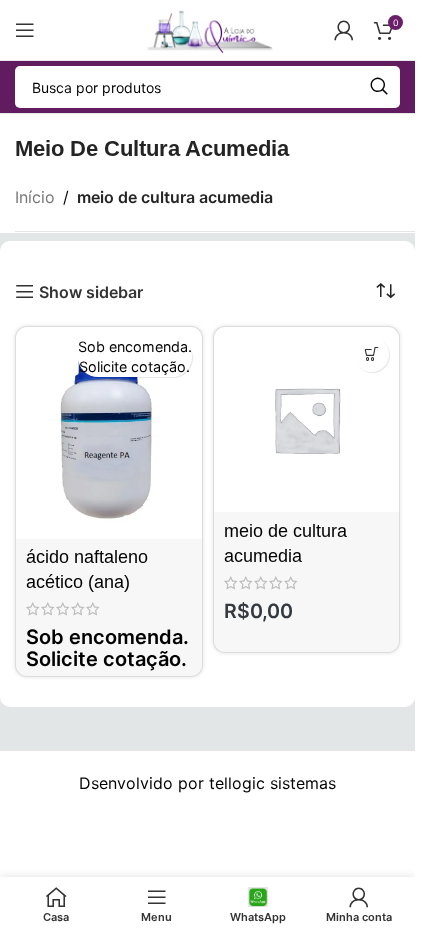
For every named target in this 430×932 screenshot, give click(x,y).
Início (35, 197)
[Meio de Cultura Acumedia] (307, 420)
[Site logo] (207, 28)
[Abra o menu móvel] (25, 30)
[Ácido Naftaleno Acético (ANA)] (109, 433)
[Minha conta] (344, 30)
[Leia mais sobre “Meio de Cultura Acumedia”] (371, 354)
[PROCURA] (379, 87)
